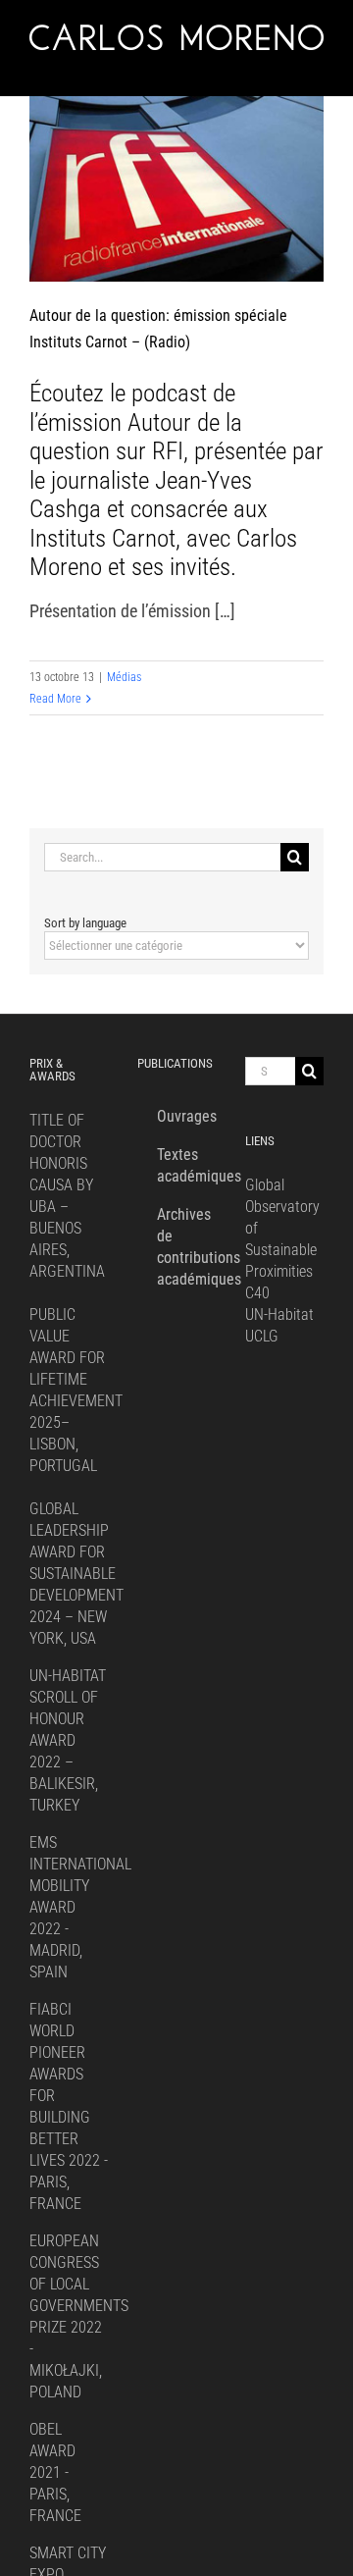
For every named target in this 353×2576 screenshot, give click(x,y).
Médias (124, 677)
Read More (55, 699)
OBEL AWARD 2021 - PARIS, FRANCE (55, 2472)
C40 (257, 1293)
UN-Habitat (279, 1314)
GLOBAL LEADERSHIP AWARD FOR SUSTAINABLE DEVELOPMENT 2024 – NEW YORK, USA (76, 1574)
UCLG (262, 1336)
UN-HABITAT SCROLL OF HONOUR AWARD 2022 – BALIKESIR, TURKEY (68, 1740)
